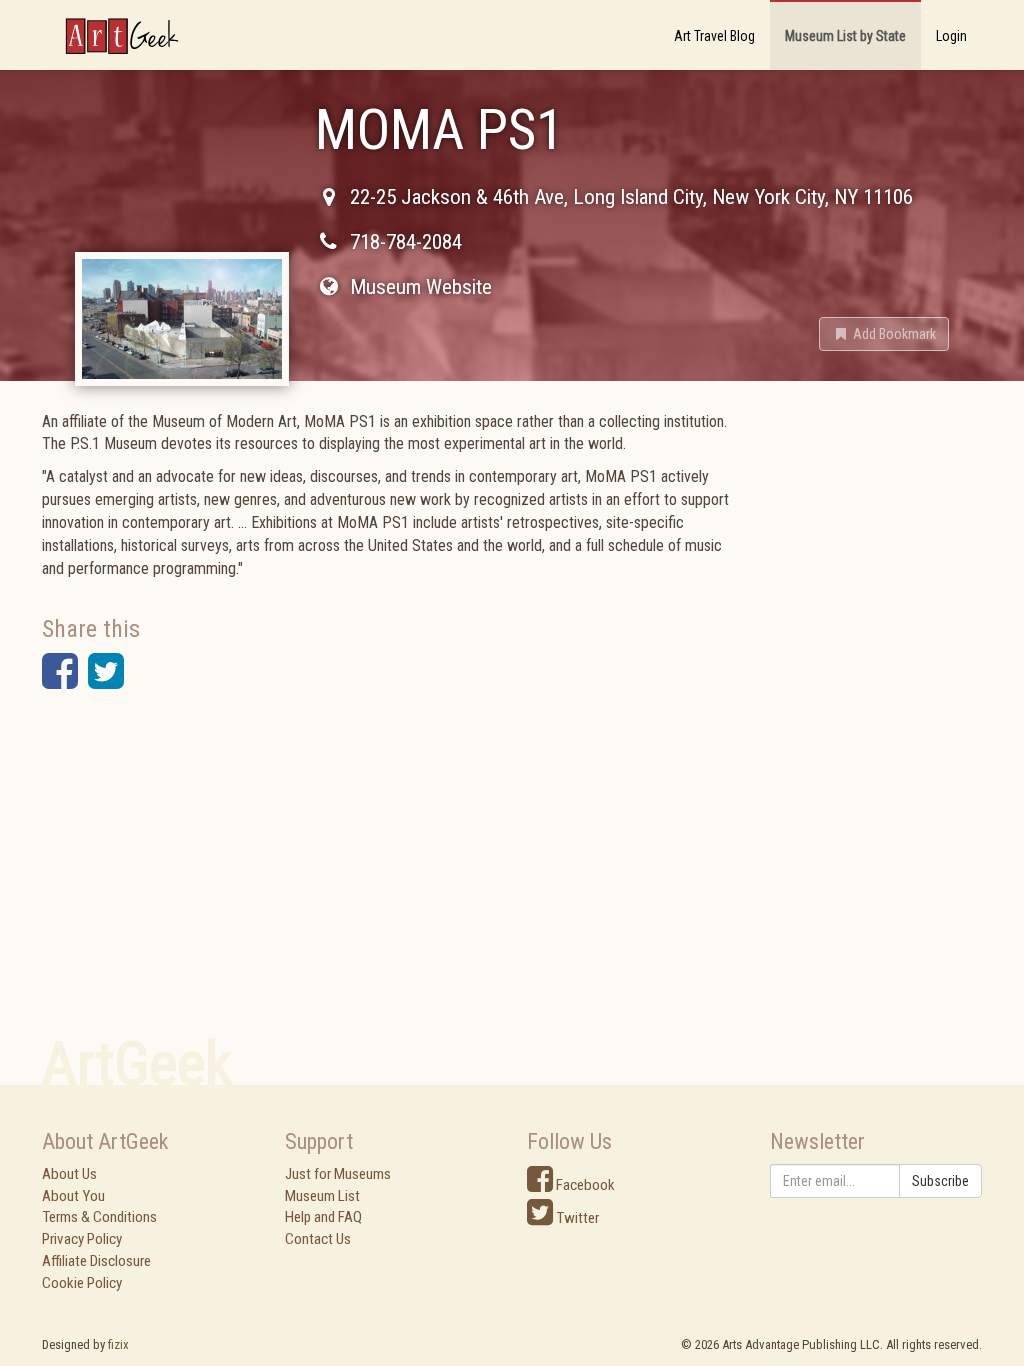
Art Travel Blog (714, 36)
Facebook (584, 1185)
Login (951, 36)
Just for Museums (338, 1174)
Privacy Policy (82, 1239)
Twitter (576, 1218)
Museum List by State (845, 36)
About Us (69, 1174)
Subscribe (940, 1181)
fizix (118, 1344)
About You (73, 1196)
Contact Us (318, 1239)
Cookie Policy (82, 1283)
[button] (884, 334)
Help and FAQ (323, 1217)
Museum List (322, 1196)
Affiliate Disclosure (96, 1261)
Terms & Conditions (99, 1217)
